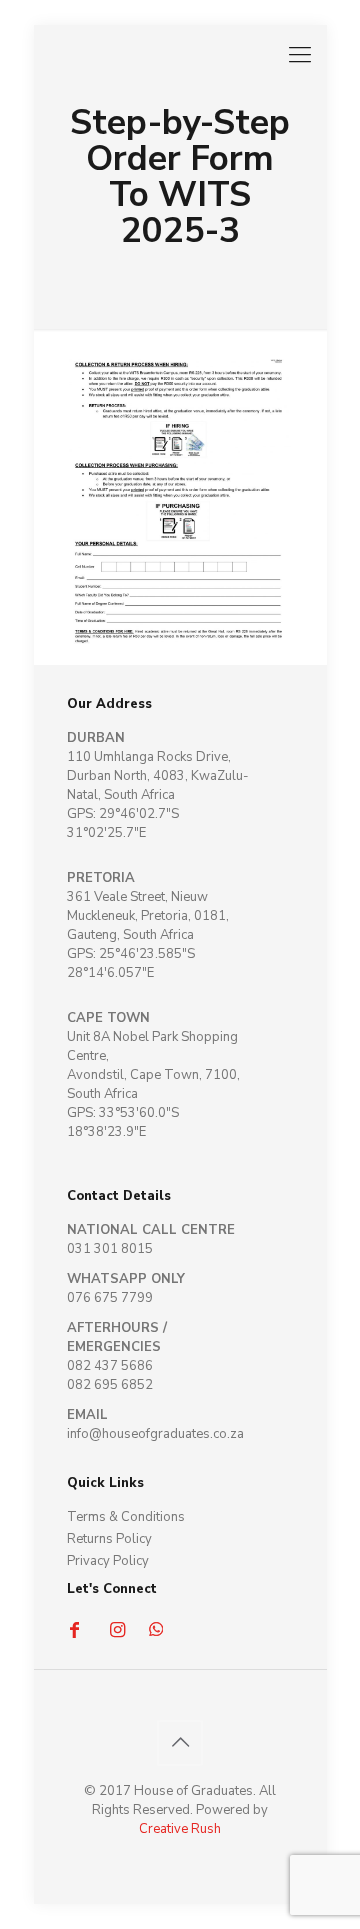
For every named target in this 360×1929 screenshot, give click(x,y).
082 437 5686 (110, 1366)
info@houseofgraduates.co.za (155, 1434)
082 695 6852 (110, 1385)
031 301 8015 (110, 1249)
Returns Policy (109, 1539)
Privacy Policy (108, 1561)
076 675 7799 (110, 1298)
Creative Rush (180, 1829)
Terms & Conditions (126, 1517)
